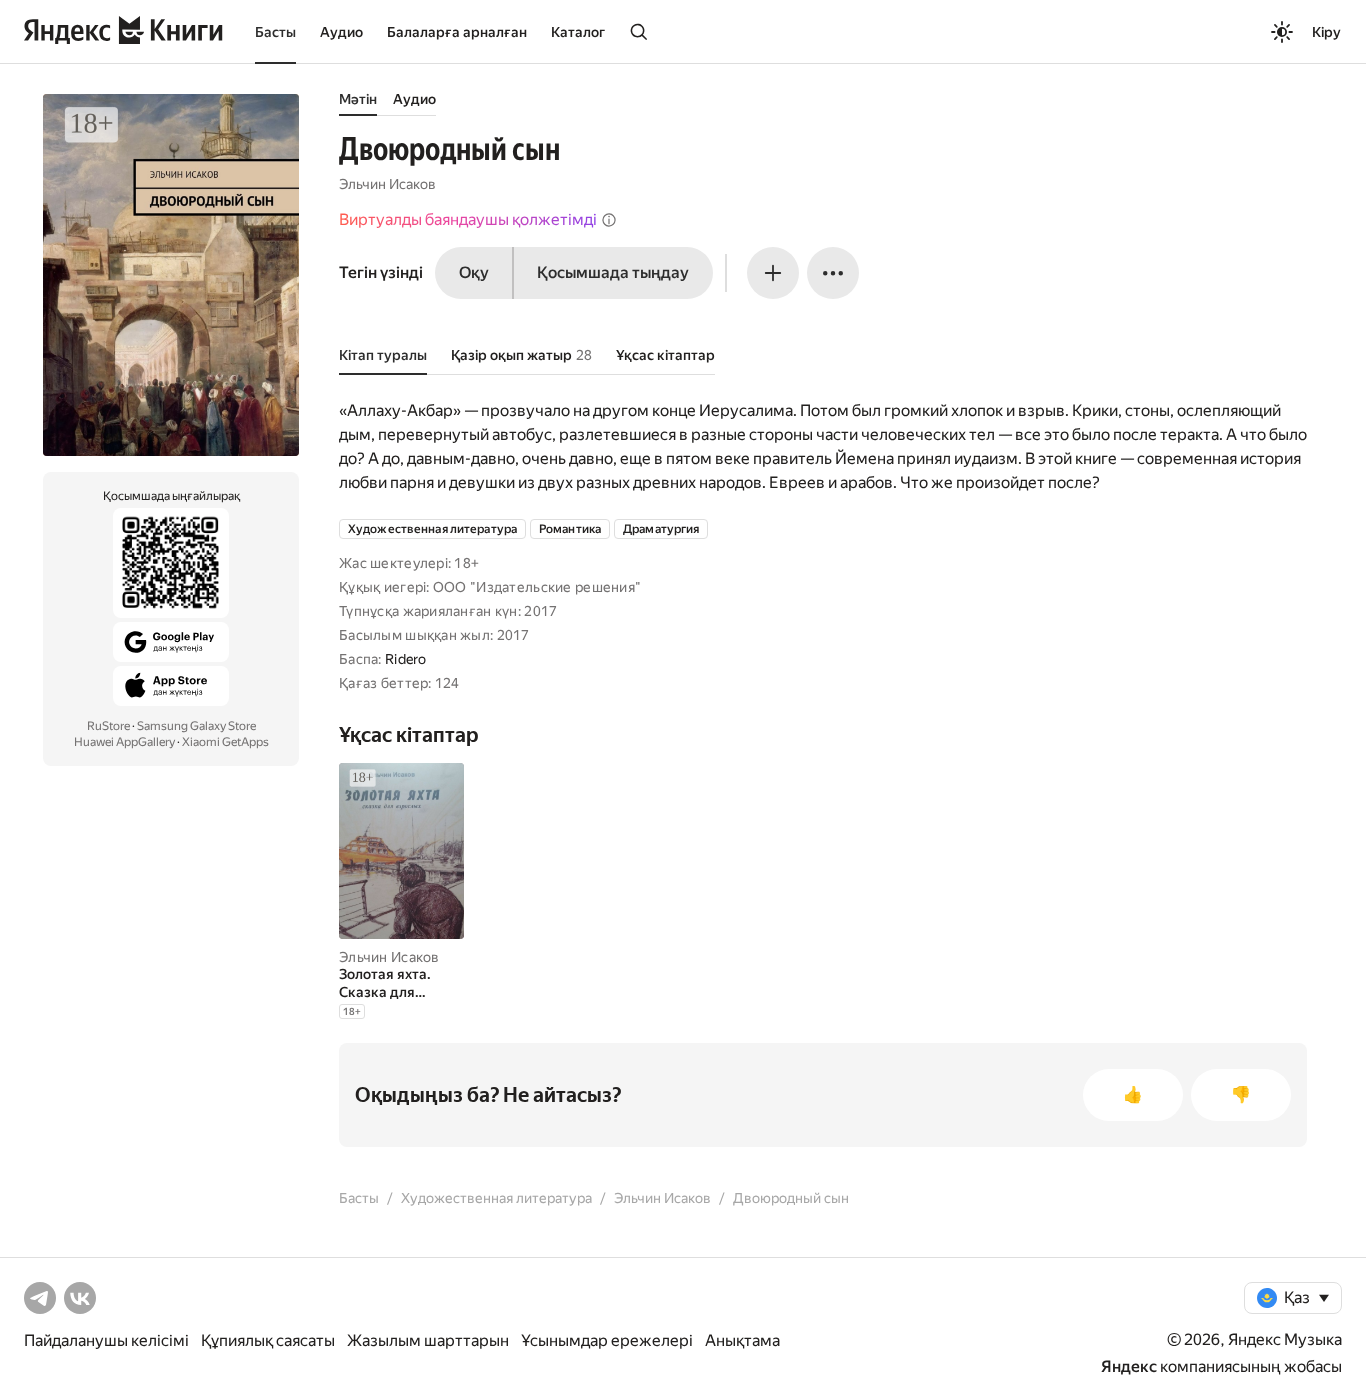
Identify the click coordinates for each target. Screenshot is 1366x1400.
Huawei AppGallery (124, 742)
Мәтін (358, 99)
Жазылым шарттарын (428, 1340)
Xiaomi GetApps (225, 742)
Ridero (406, 659)
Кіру (1326, 32)
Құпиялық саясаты (268, 1340)
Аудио (341, 32)
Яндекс (1129, 1366)
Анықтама (742, 1340)
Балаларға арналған (457, 32)
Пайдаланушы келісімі (106, 1340)
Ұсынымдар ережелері (607, 1340)
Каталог (578, 32)
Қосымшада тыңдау (613, 272)
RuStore (108, 726)
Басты (275, 32)
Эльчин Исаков (387, 184)
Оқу (474, 272)
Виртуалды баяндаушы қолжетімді (468, 219)
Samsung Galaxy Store (196, 726)
